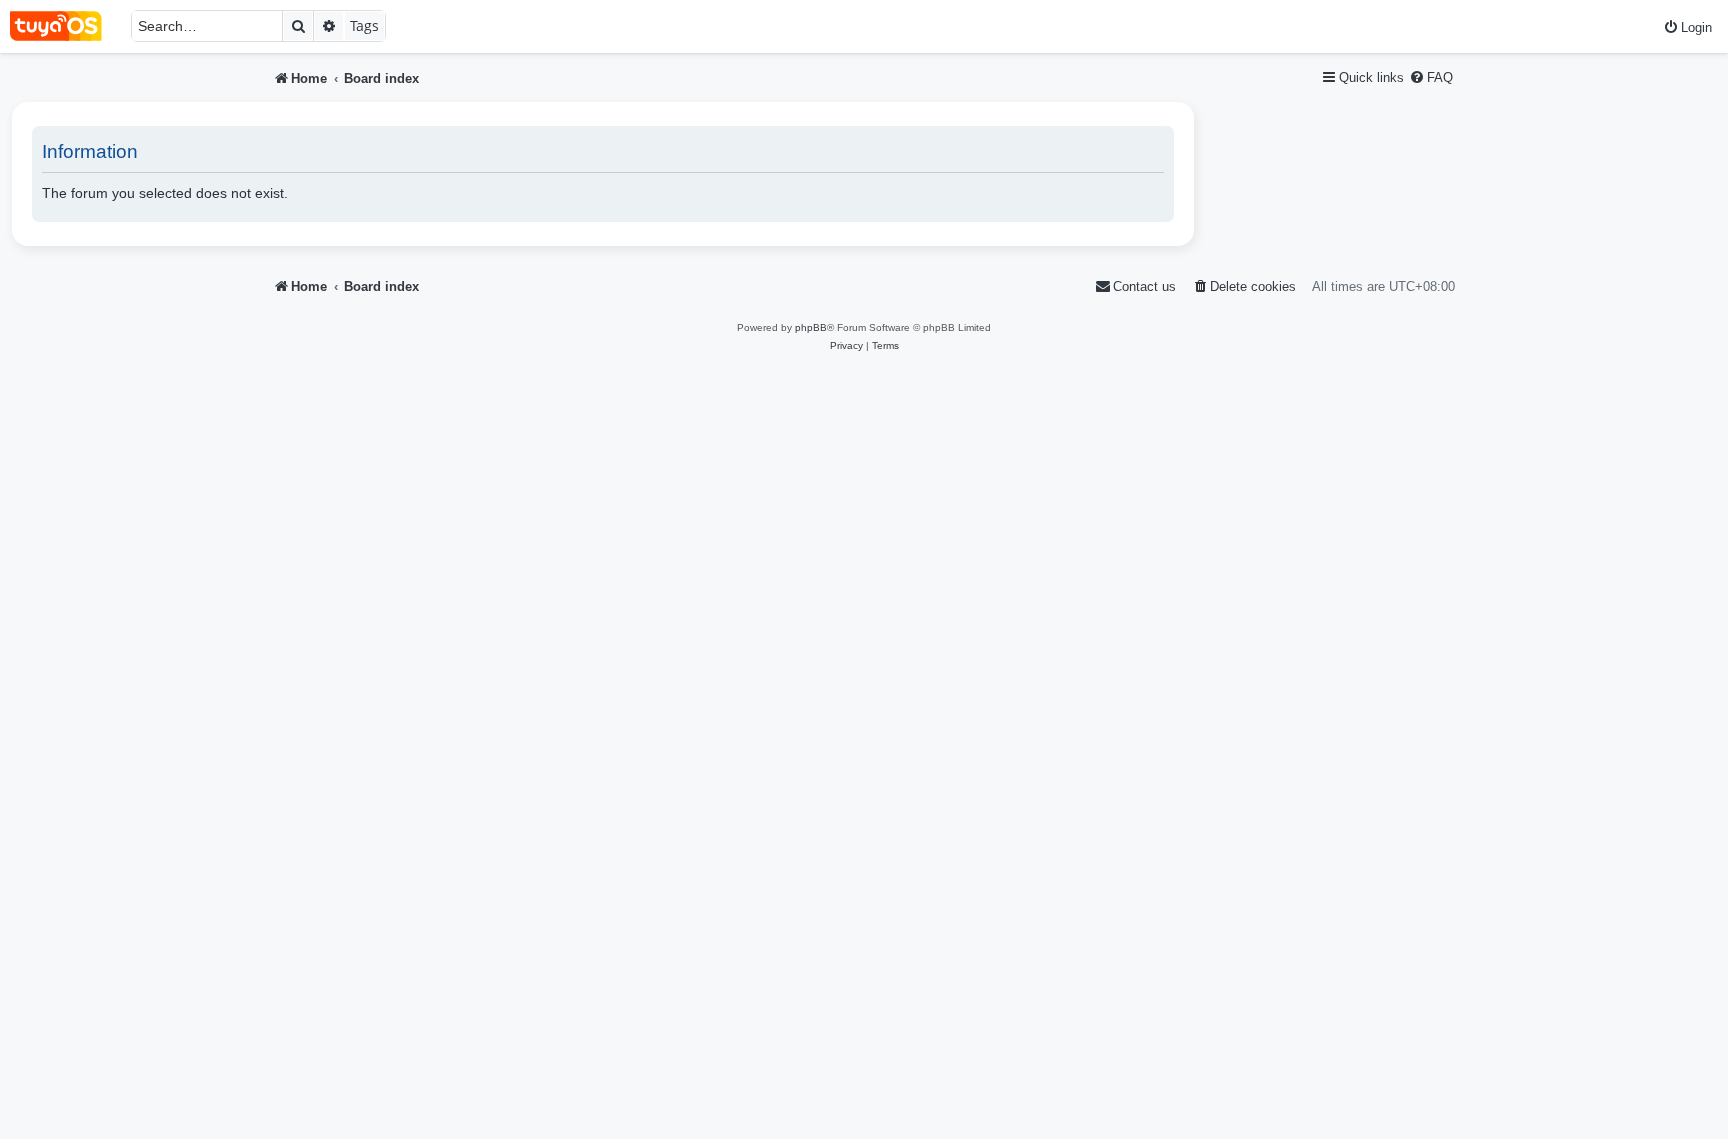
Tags (364, 25)
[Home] (65, 26)
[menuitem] (1687, 27)
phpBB (811, 327)
